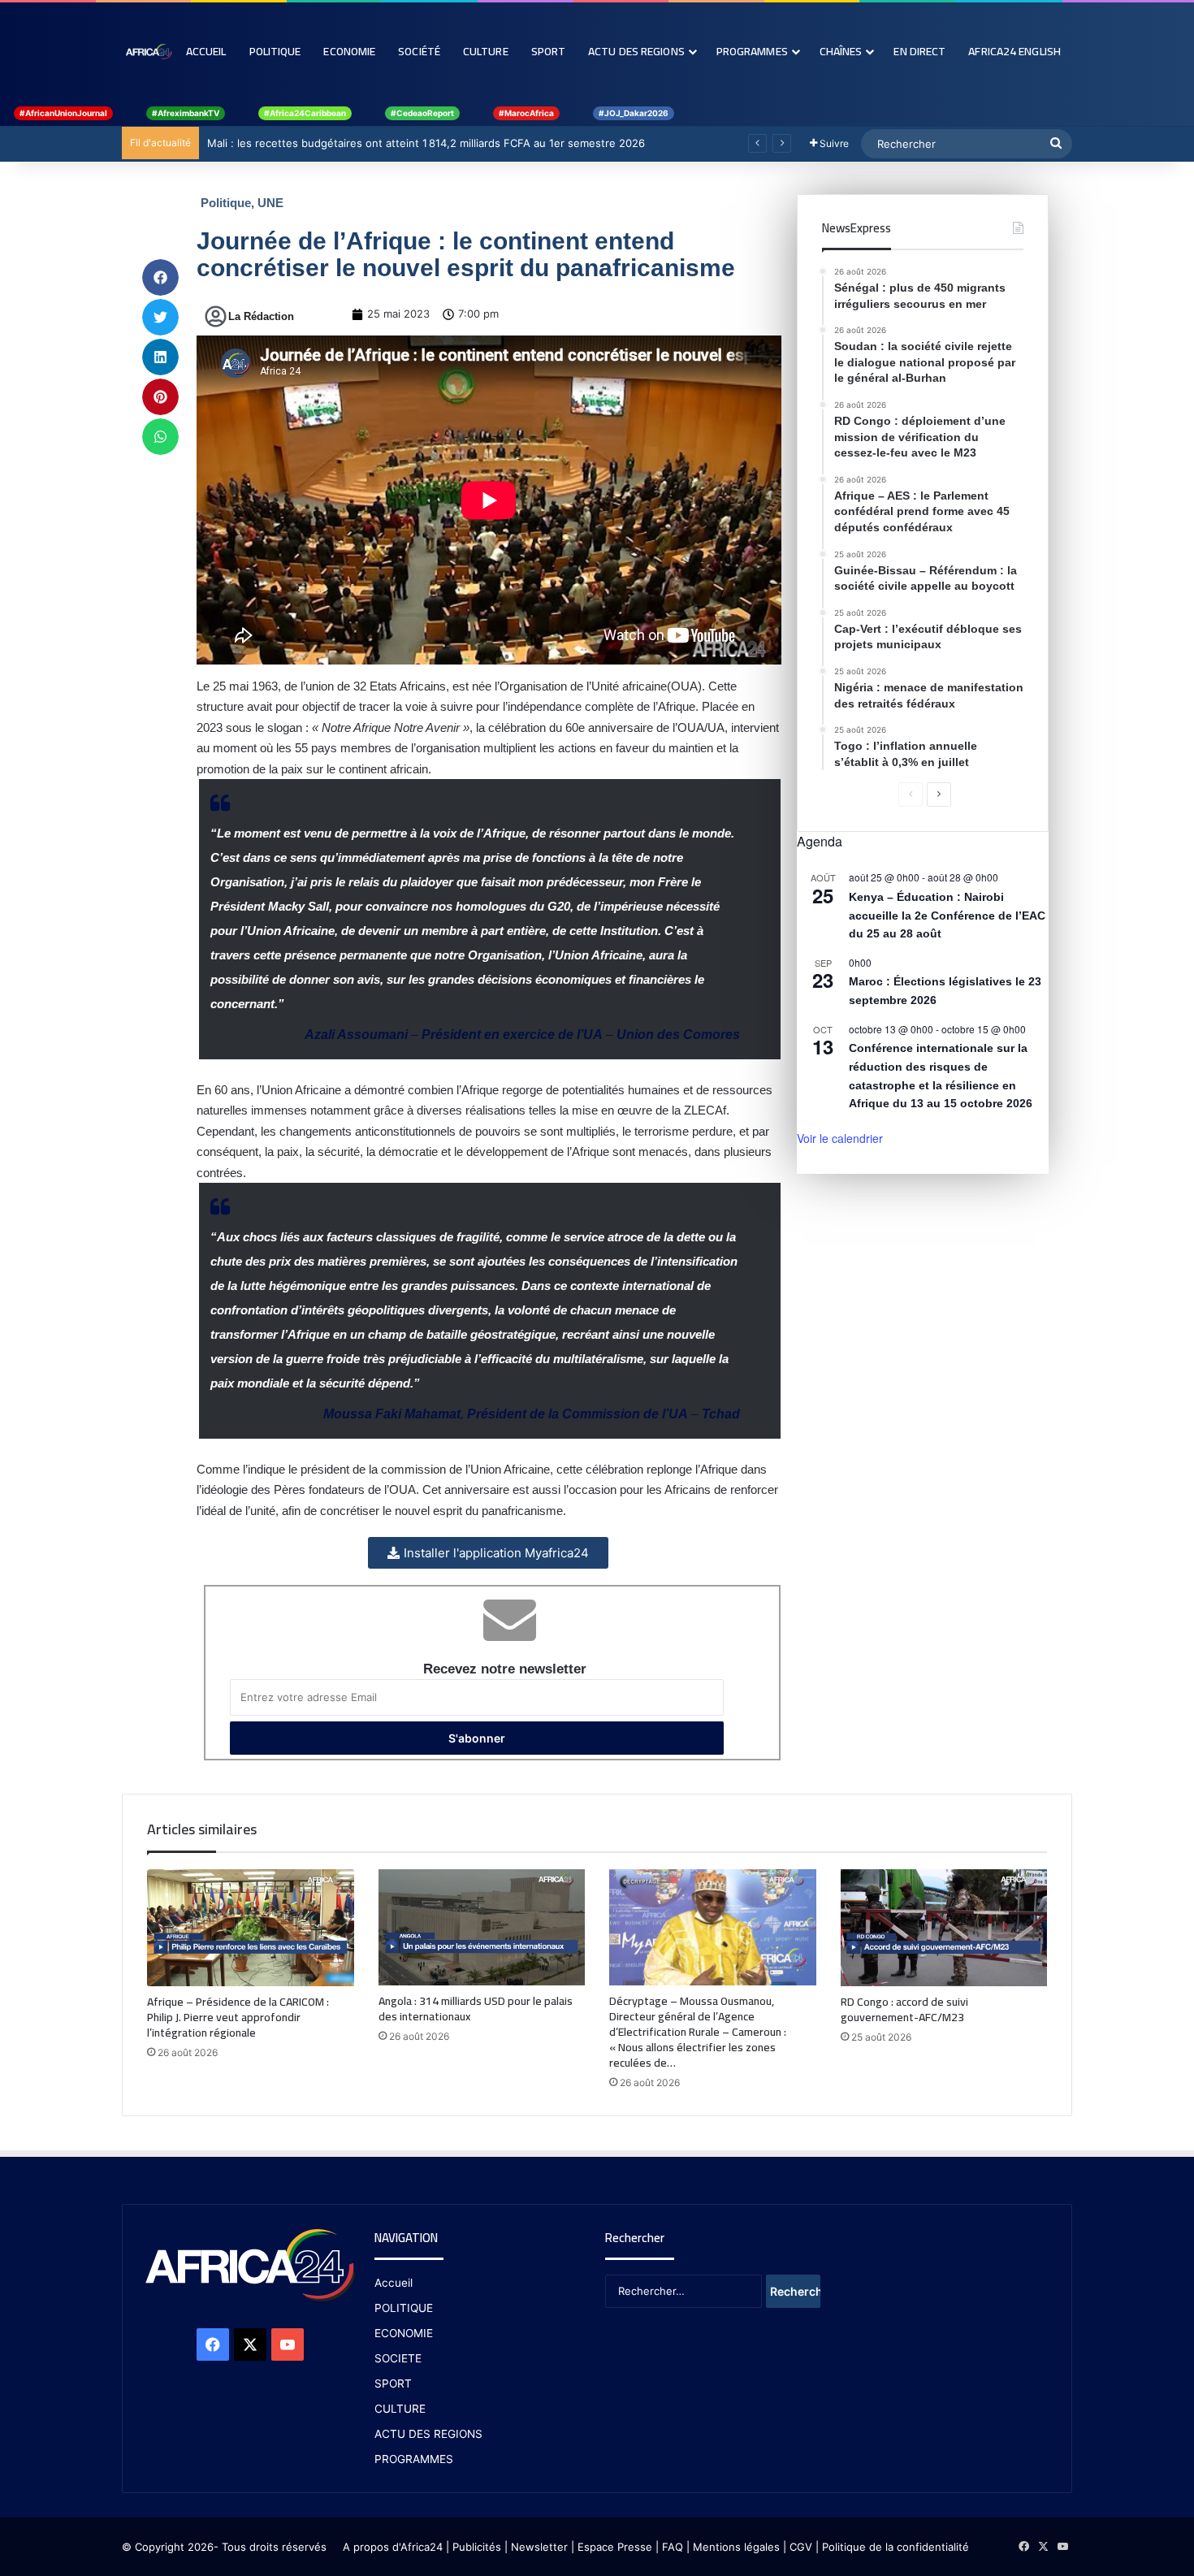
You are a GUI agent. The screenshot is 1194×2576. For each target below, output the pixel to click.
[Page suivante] (939, 794)
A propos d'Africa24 (393, 2547)
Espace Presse (613, 2547)
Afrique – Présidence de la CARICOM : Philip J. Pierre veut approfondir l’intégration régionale (238, 2017)
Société (419, 51)
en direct (919, 51)
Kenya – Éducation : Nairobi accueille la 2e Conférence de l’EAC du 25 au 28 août (947, 915)
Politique (275, 51)
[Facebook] (213, 2344)
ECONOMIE (404, 2333)
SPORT (393, 2383)
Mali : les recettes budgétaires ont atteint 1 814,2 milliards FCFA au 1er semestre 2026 (426, 143)
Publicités (477, 2547)
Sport (549, 51)
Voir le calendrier (840, 1138)
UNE (270, 203)
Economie (349, 51)
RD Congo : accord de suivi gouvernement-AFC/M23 (904, 2009)
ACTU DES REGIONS (428, 2434)
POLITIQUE (404, 2308)
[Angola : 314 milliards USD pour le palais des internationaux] (482, 1927)
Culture (486, 51)
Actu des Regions (636, 51)
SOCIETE (398, 2358)
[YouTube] (288, 2344)
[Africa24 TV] (148, 51)
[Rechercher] (1056, 144)
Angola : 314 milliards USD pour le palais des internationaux (476, 2009)
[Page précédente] (911, 794)
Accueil (206, 51)
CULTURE (400, 2409)
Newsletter (539, 2547)
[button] (160, 277)
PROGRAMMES (752, 51)
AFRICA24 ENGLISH (1014, 51)
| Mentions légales (733, 2547)
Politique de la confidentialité (895, 2547)
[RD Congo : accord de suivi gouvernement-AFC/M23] (944, 1928)
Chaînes (841, 51)
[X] (250, 2344)
